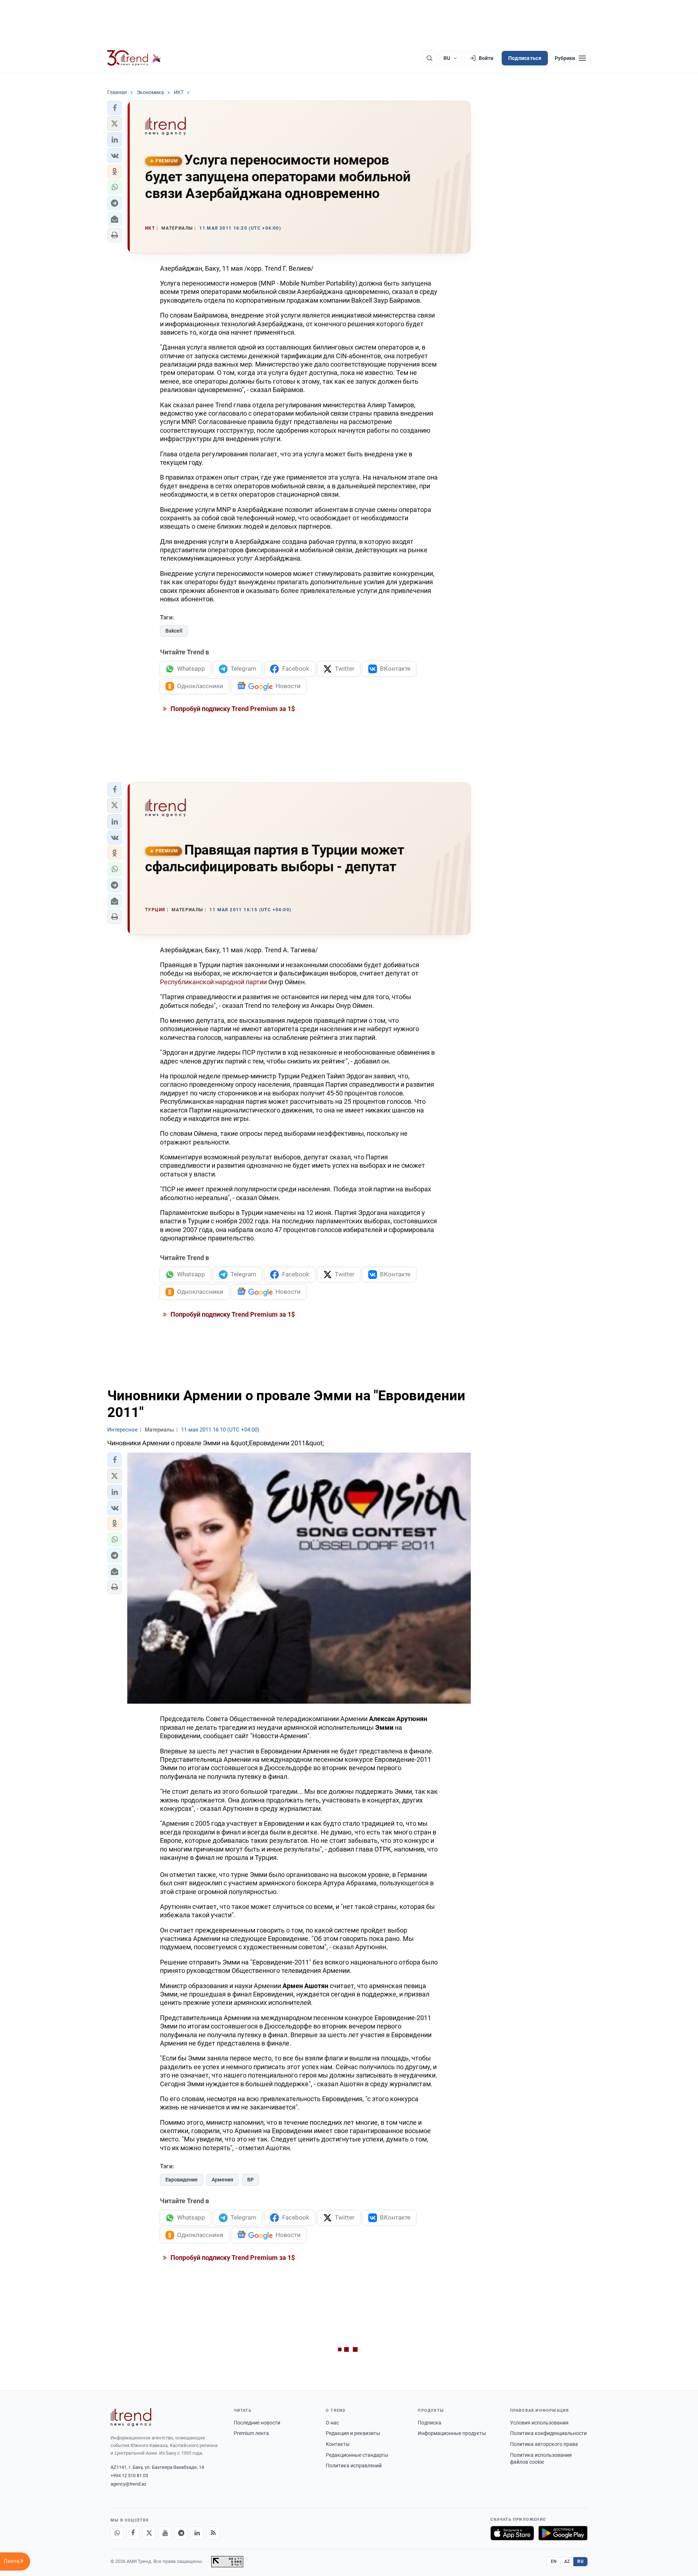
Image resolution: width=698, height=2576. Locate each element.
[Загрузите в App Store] (512, 2533)
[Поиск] (429, 58)
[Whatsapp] (117, 2533)
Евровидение (182, 2180)
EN (554, 2561)
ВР (250, 2180)
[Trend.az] (134, 58)
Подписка (430, 2423)
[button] (115, 108)
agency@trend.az (128, 2484)
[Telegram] (181, 2533)
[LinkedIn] (197, 2533)
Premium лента (251, 2433)
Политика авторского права (544, 2444)
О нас (332, 2423)
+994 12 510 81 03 (129, 2476)
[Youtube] (165, 2533)
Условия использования (539, 2423)
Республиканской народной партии (214, 982)
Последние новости (257, 2423)
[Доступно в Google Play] (563, 2533)
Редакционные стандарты (357, 2455)
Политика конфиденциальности (548, 2433)
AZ (567, 2561)
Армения (222, 2180)
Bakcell (174, 631)
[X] (149, 2533)
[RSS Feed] (213, 2533)
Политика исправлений (354, 2466)
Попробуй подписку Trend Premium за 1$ (232, 709)
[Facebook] (133, 2533)
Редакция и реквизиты (353, 2433)
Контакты (338, 2444)
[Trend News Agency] (131, 2417)
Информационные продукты (452, 2433)
